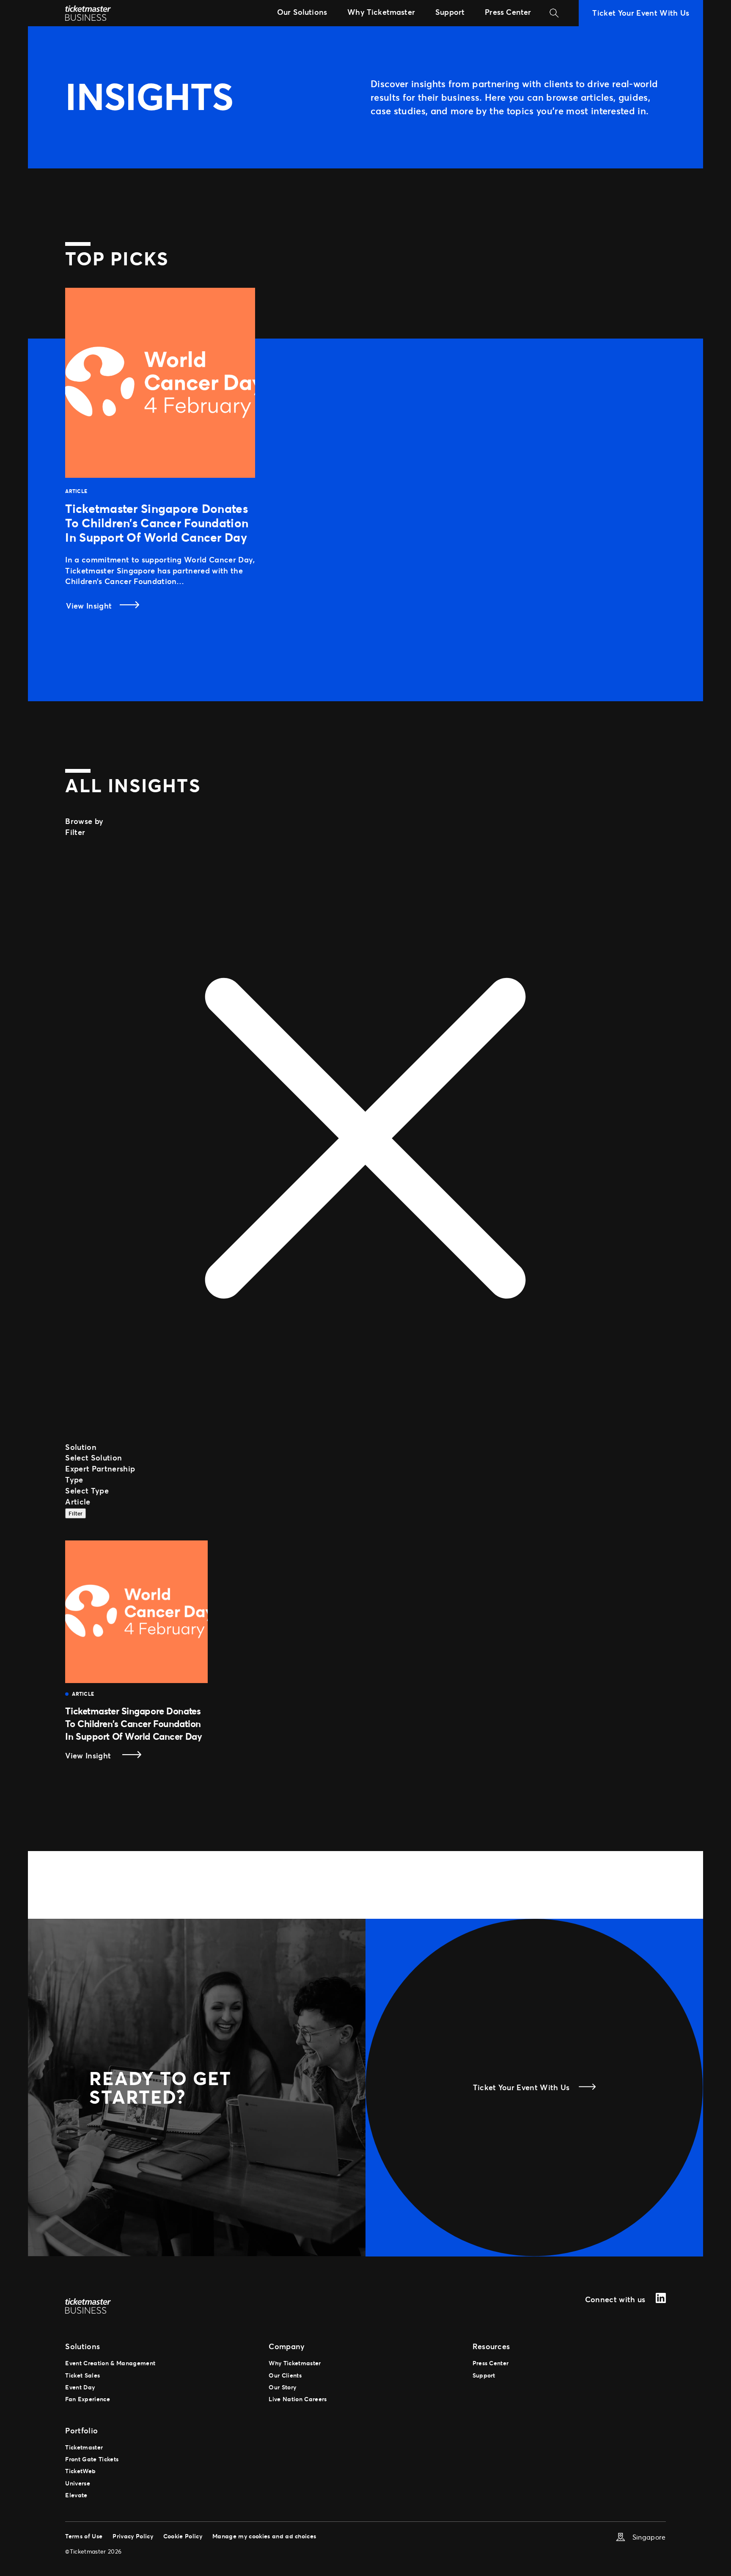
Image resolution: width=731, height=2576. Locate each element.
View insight (106, 1756)
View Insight (90, 606)
